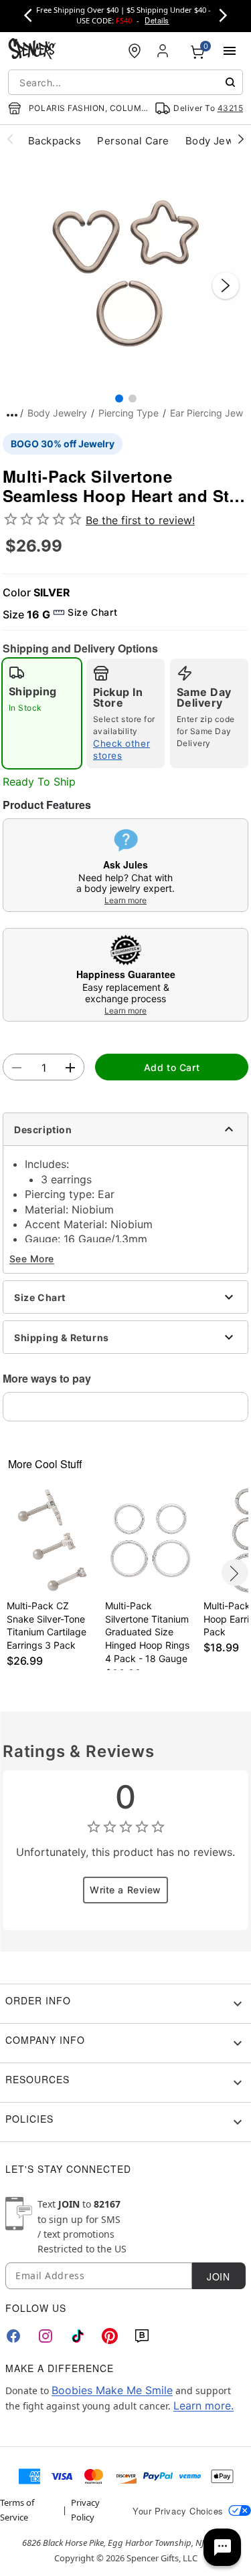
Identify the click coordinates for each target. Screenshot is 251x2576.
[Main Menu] (230, 51)
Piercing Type (129, 413)
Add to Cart (172, 1067)
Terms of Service (17, 2510)
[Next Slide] (226, 285)
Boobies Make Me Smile (112, 2390)
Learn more (125, 900)
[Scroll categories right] (241, 138)
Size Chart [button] (92, 612)
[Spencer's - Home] (32, 50)
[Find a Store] (135, 51)
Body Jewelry (57, 413)
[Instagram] (46, 2336)
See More (32, 1259)
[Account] (164, 51)
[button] (125, 272)
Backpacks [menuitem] (55, 141)
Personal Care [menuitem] (133, 141)
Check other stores (121, 749)
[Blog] (142, 2336)
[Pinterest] (110, 2336)
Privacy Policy (85, 2510)
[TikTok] (78, 2336)
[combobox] (125, 82)
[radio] (42, 713)
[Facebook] (13, 2336)
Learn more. (203, 2406)
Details (157, 20)
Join (218, 2276)
